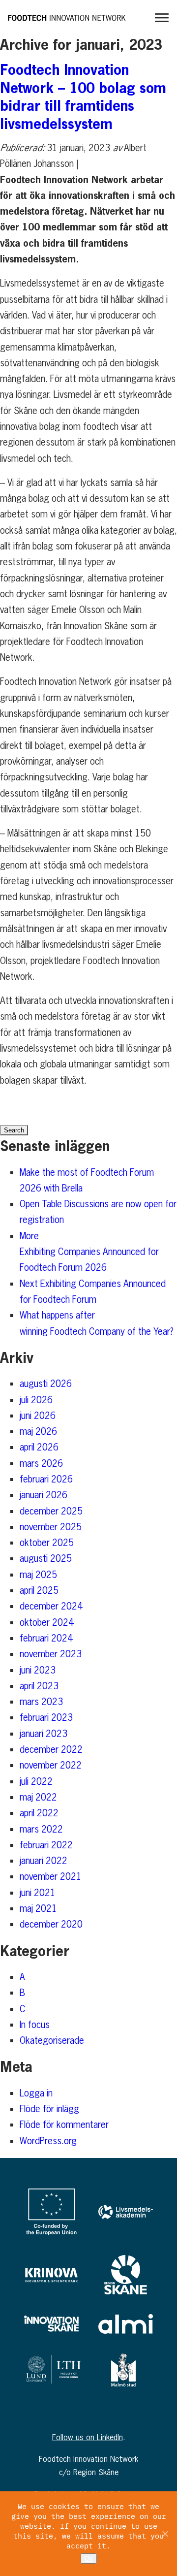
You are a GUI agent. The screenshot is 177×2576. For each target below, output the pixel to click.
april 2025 (39, 1590)
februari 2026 (46, 1479)
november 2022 (51, 1765)
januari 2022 (44, 1861)
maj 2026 (38, 1431)
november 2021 (51, 1876)
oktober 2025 (47, 1543)
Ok (89, 2559)
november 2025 (51, 1527)
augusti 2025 (46, 1558)
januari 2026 (44, 1495)
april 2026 (39, 1447)
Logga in (36, 2093)
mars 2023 (41, 1702)
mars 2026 (41, 1463)
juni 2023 (38, 1670)
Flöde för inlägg (49, 2109)
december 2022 (51, 1749)
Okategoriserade (52, 2040)
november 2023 (51, 1654)
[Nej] (165, 2534)
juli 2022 (36, 1781)
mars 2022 (41, 1829)
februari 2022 (46, 1845)
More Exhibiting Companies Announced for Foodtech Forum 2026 (90, 1252)
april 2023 (39, 1686)
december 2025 (51, 1511)
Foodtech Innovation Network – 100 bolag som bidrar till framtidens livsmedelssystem (83, 96)
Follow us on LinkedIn (88, 2437)
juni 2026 (38, 1416)
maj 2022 (38, 1797)
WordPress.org (48, 2141)
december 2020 (51, 1924)
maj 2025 (38, 1575)
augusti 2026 (46, 1384)
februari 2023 (46, 1717)
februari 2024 (46, 1638)
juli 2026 (36, 1400)
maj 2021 (38, 1908)
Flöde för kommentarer (64, 2125)
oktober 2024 (47, 1622)
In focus (35, 2025)
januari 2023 (44, 1734)
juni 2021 (38, 1893)
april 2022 (39, 1813)
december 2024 (51, 1606)
